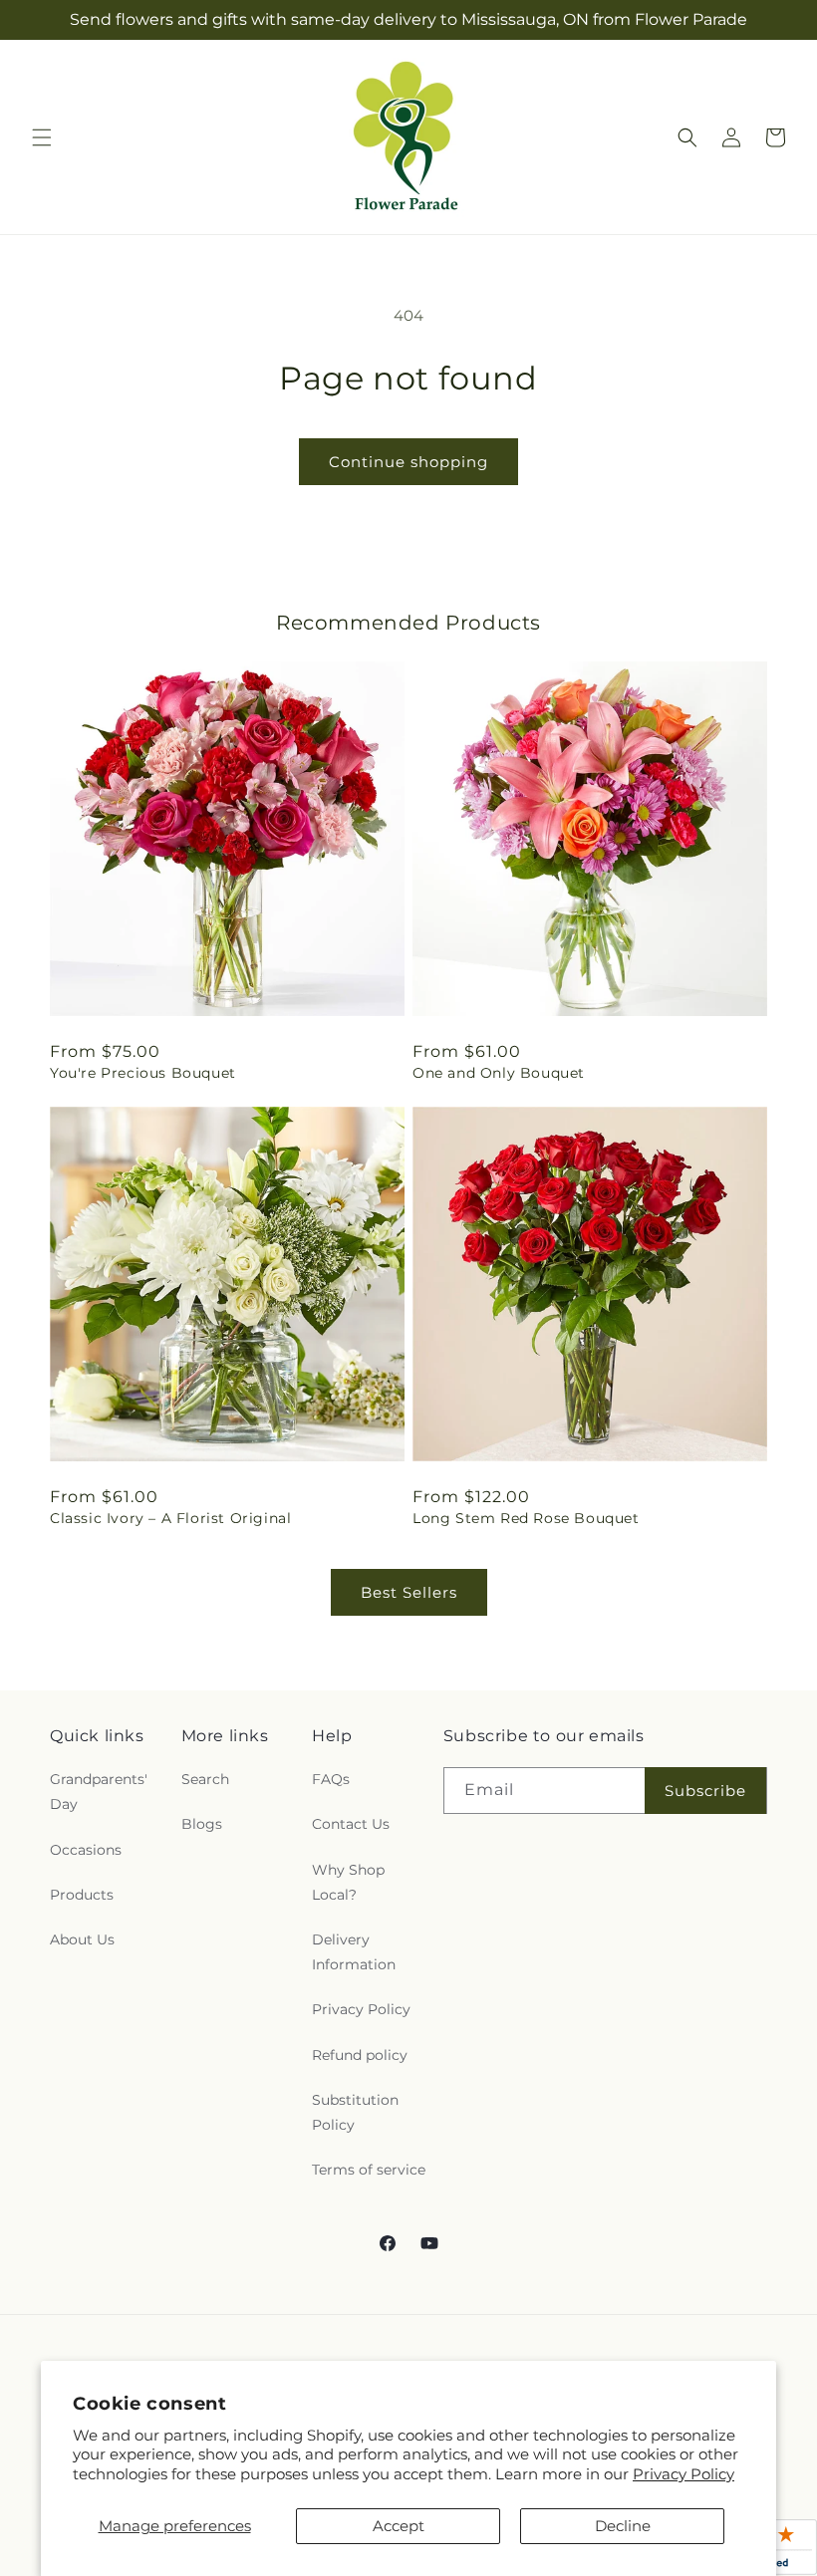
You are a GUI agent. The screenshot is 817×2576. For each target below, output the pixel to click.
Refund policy (360, 2055)
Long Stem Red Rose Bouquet (526, 1518)
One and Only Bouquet (499, 1073)
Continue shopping (408, 462)
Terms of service (369, 2170)
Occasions (86, 1850)
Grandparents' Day (99, 1792)
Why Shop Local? (348, 1882)
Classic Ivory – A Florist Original (170, 1518)
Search (205, 1779)
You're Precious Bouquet (143, 1073)
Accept (399, 2526)
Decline (623, 2526)
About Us (82, 1939)
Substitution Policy (355, 2112)
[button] (42, 137)
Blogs (202, 1824)
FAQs (331, 1779)
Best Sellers (409, 1592)
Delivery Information (354, 1952)
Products (82, 1895)
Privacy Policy (683, 2474)
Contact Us (351, 1824)
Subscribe (705, 1791)
